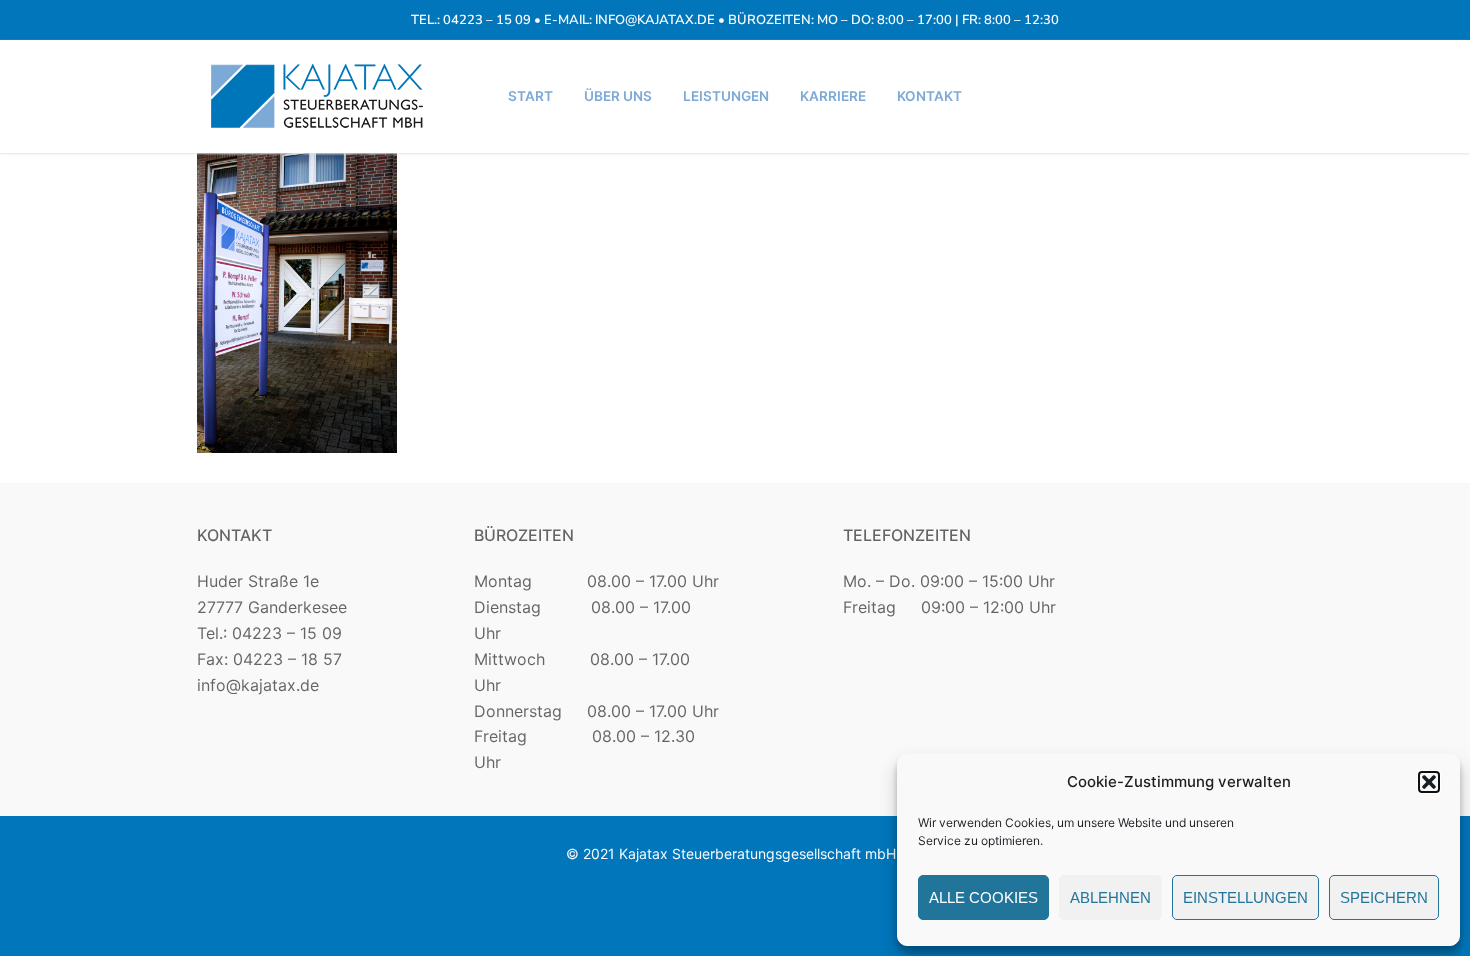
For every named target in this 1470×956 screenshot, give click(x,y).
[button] (1429, 782)
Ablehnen (1110, 897)
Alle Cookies (983, 897)
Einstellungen (1245, 897)
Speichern (1384, 897)
